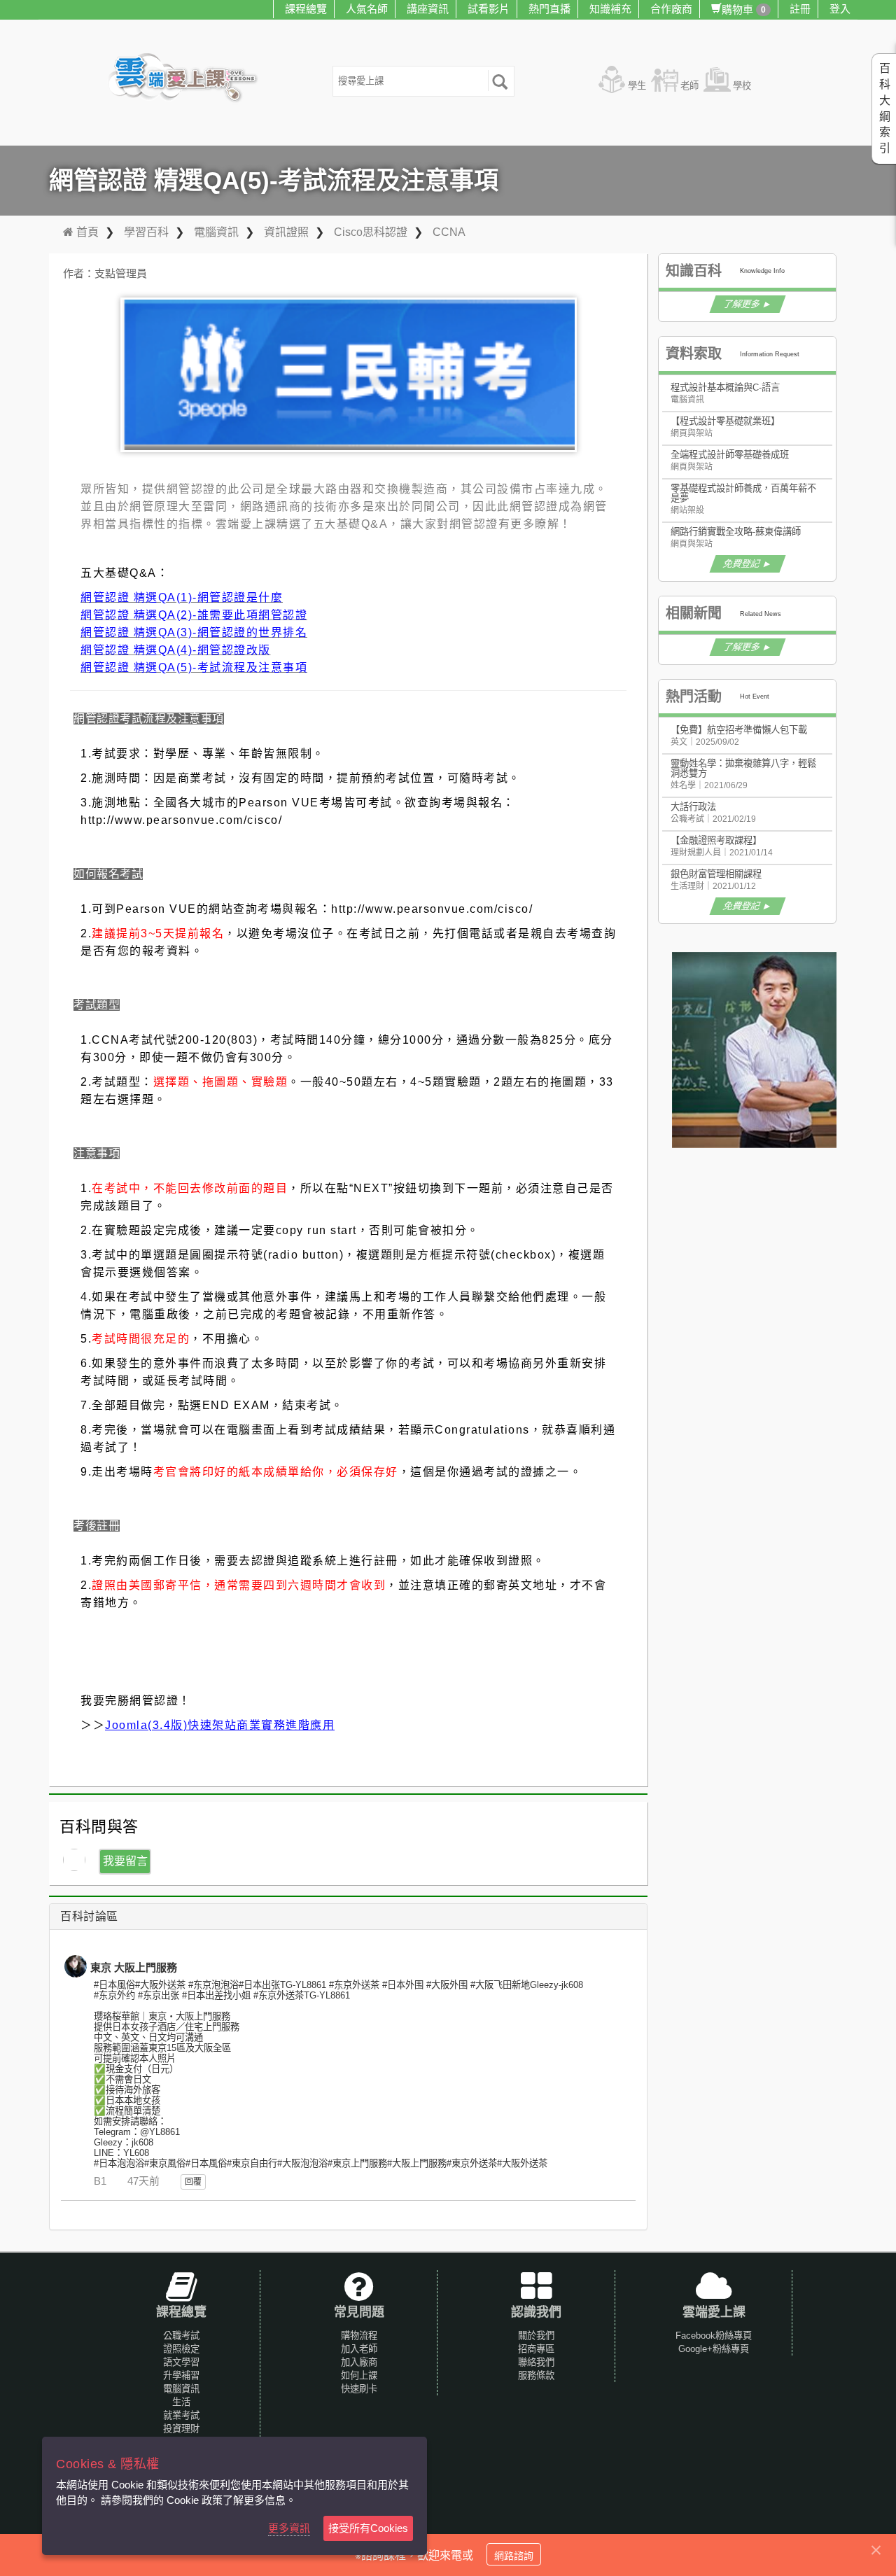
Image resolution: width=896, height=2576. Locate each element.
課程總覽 (306, 9)
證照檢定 (181, 2349)
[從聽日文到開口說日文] (770, 1050)
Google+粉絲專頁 (714, 2349)
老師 (689, 86)
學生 (637, 86)
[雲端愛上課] (189, 79)
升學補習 (181, 2375)
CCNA (449, 232)
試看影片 (489, 9)
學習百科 (146, 232)
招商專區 (536, 2349)
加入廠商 (359, 2362)
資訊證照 (286, 232)
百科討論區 (89, 1916)
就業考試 (181, 2415)
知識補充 (610, 9)
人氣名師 (367, 9)
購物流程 (359, 2336)
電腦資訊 (216, 232)
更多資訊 (289, 2528)
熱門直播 (549, 9)
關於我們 (536, 2336)
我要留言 (125, 1861)
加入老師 (359, 2349)
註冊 (800, 9)
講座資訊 (428, 9)
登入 (840, 9)
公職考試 (181, 2336)
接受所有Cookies (368, 2528)
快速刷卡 (359, 2389)
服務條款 (536, 2375)
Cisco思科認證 (371, 232)
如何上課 (359, 2375)
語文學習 (181, 2362)
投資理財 (181, 2429)
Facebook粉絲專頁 (714, 2336)
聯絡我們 (536, 2362)
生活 (181, 2402)
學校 (742, 86)
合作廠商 (671, 9)
